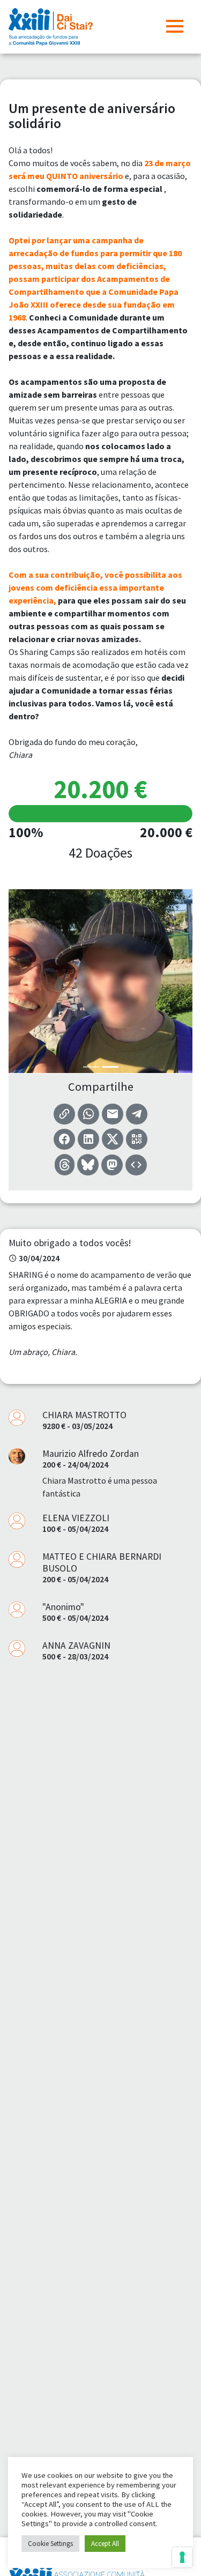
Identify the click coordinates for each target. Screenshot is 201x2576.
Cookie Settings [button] (50, 2544)
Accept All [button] (105, 2544)
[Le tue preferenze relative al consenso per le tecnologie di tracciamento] (182, 2557)
